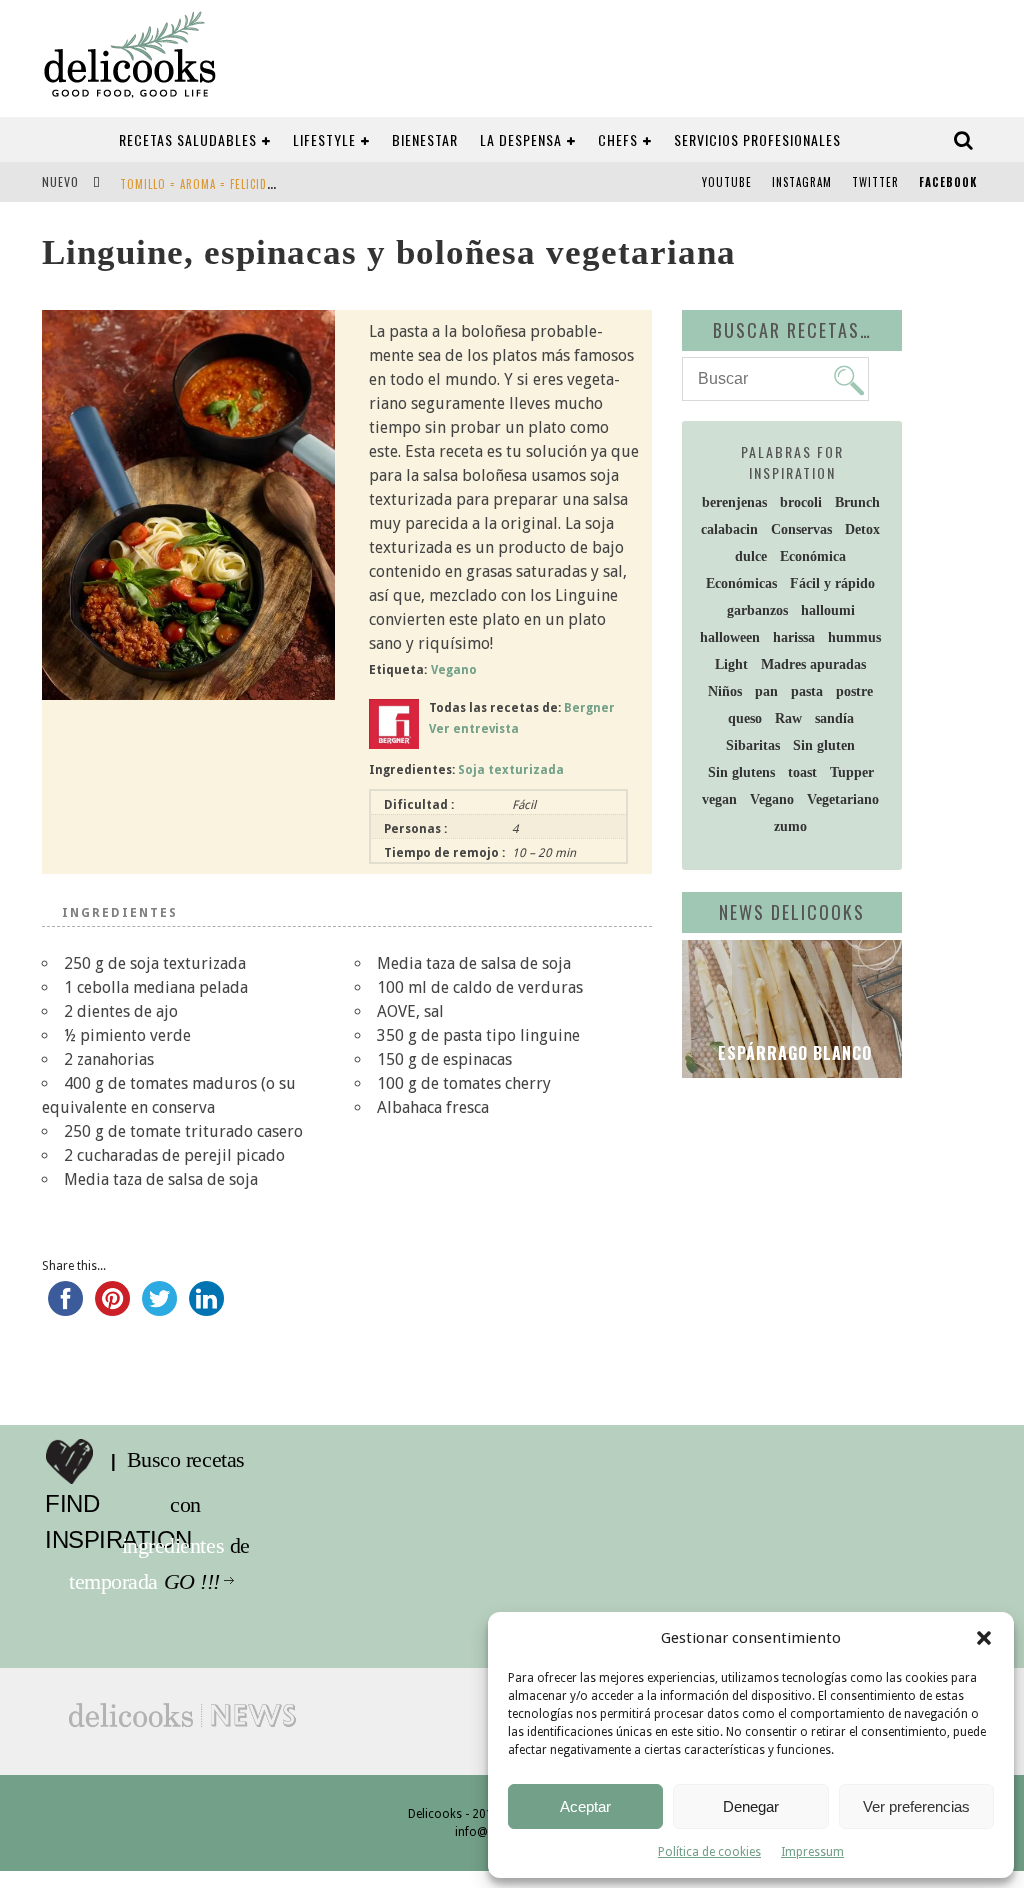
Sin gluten (824, 745)
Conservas (801, 529)
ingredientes (215, 1505)
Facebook (948, 182)
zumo (790, 826)
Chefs (618, 139)
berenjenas (734, 502)
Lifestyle (324, 139)
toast (802, 772)
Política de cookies (709, 1852)
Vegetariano (843, 799)
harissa (794, 637)
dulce (751, 556)
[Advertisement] (853, 1238)
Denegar (751, 1806)
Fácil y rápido (832, 583)
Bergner (589, 708)
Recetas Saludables (188, 139)
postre (854, 691)
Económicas (741, 583)
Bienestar (425, 139)
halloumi (828, 610)
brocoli (801, 502)
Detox (862, 529)
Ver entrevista (474, 729)
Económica (813, 556)
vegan (719, 799)
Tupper (852, 772)
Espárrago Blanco (792, 1053)
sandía (834, 718)
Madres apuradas (813, 664)
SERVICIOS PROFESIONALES (757, 139)
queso (745, 718)
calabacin (729, 529)
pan (766, 691)
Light (731, 664)
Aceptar (585, 1806)
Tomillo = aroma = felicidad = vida (219, 184)
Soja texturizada (511, 770)
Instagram (802, 182)
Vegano (454, 670)
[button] (984, 1638)
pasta (807, 691)
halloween (730, 637)
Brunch (857, 502)
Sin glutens (741, 772)
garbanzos (757, 610)
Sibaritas (753, 745)
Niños (725, 691)
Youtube (727, 182)
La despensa (521, 139)
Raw (788, 718)
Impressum (812, 1852)
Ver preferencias (916, 1806)
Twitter (875, 182)
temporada (209, 1546)
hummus (854, 637)
